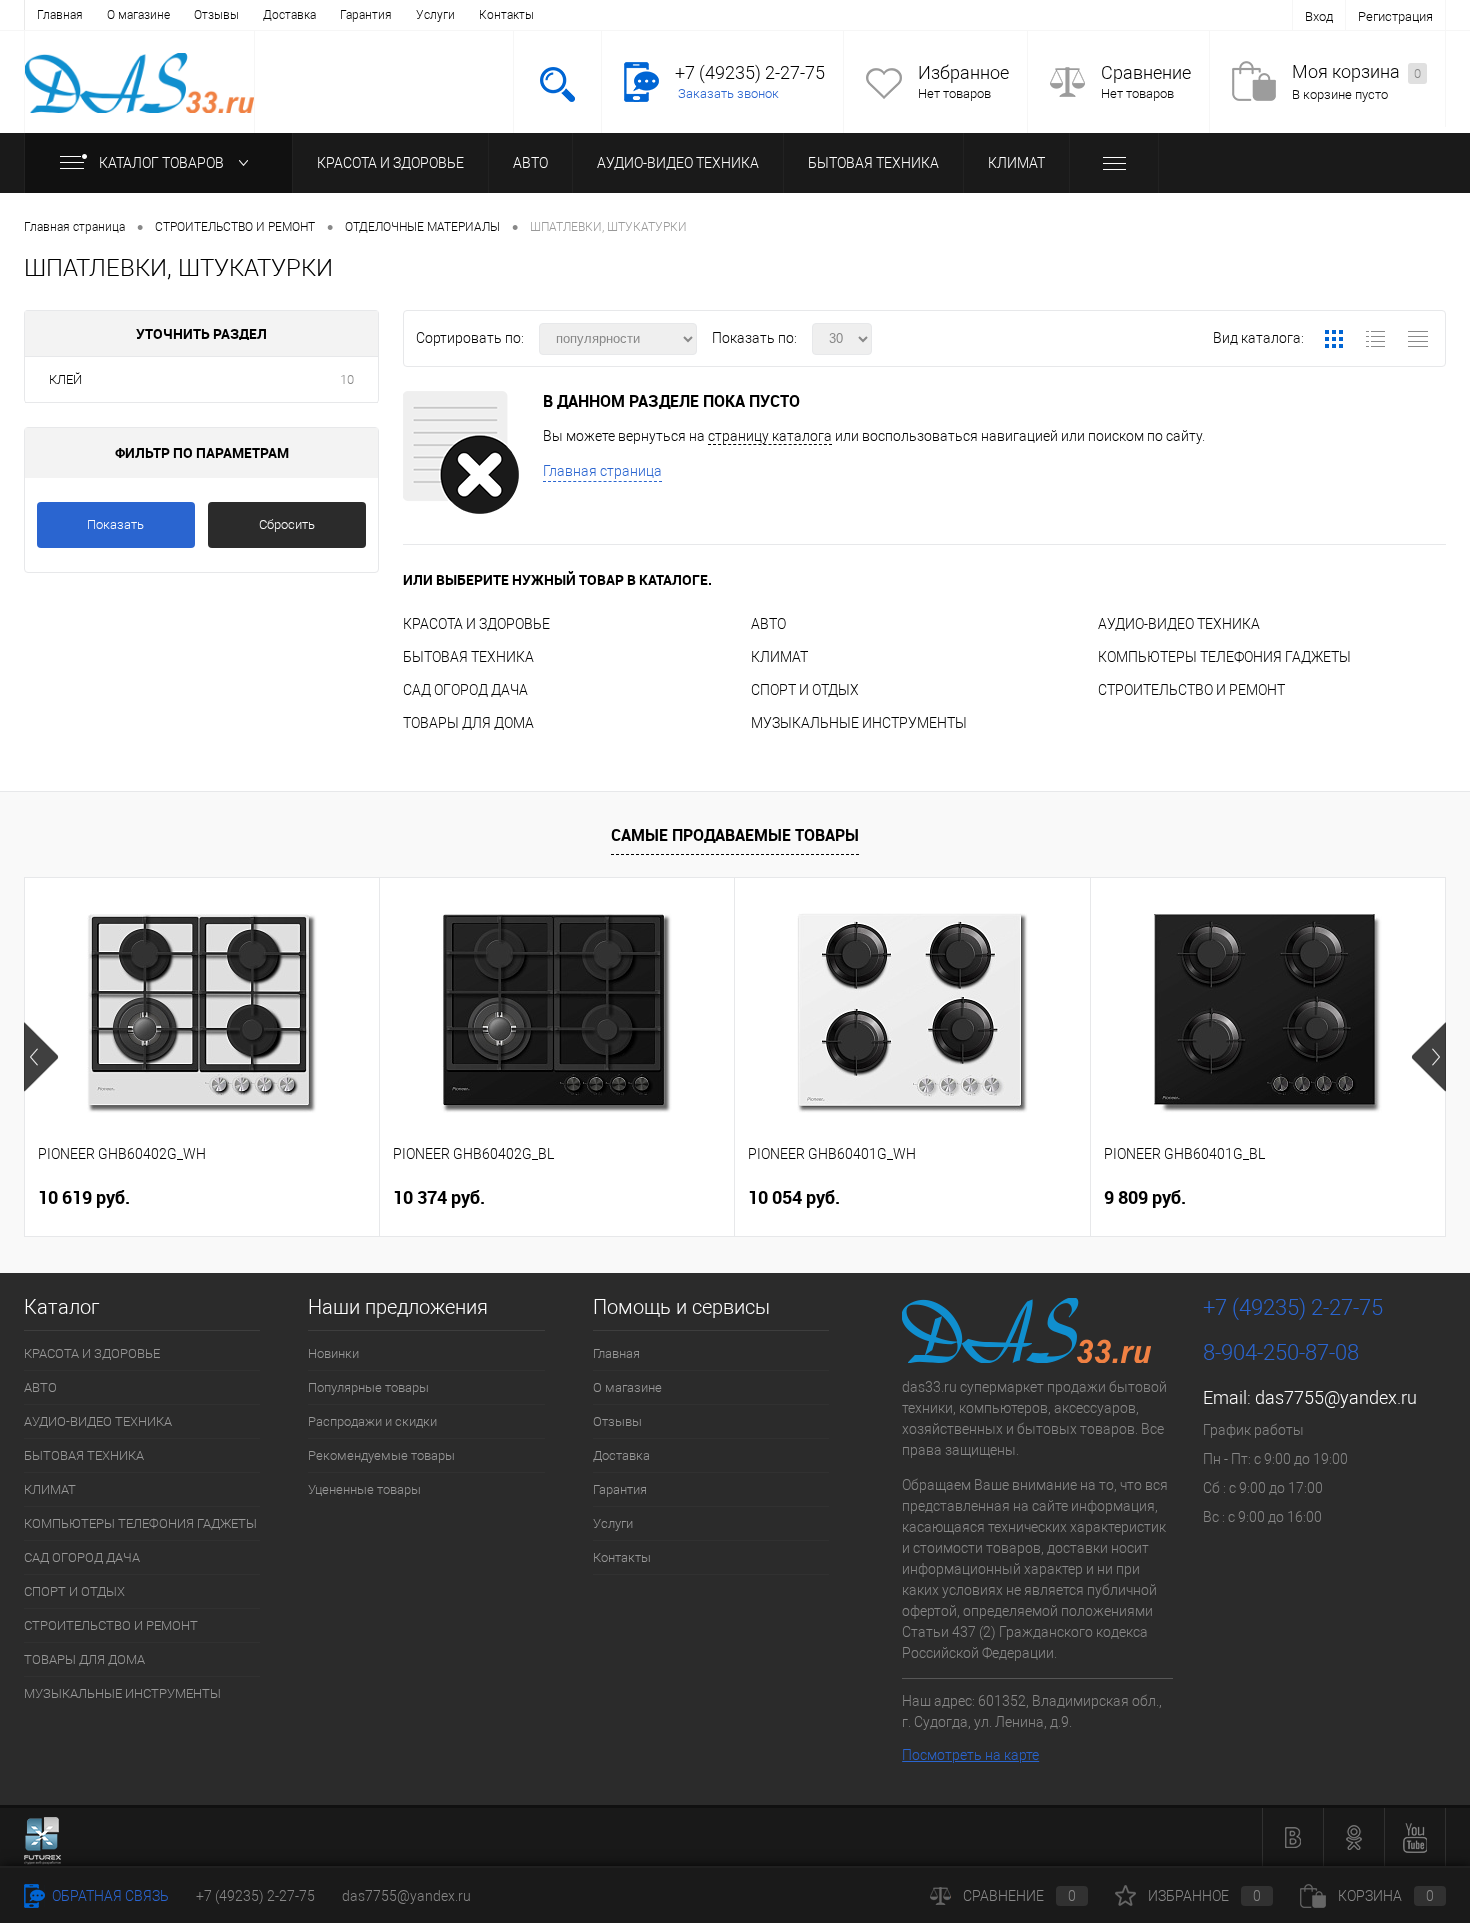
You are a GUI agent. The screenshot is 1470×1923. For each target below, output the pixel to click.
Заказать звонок (728, 93)
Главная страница (602, 471)
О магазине (138, 15)
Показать (115, 524)
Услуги (435, 15)
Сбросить (287, 524)
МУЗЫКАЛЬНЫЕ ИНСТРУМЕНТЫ (859, 723)
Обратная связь (109, 1896)
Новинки (333, 1353)
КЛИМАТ (1016, 163)
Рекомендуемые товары (381, 1455)
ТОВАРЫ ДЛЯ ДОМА (468, 723)
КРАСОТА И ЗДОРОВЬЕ (390, 163)
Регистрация (1395, 16)
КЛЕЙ (65, 379)
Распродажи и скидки (372, 1421)
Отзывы (216, 15)
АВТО (530, 163)
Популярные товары (368, 1387)
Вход (1319, 16)
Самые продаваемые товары (735, 835)
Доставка (289, 15)
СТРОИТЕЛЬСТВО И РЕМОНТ (1191, 690)
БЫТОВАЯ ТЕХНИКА (873, 163)
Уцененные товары (364, 1489)
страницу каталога (770, 436)
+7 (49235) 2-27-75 (255, 1896)
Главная (60, 15)
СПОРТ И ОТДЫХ (805, 690)
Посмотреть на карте (970, 1755)
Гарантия (366, 15)
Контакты (506, 15)
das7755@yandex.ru (1336, 1397)
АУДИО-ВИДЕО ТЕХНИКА (678, 163)
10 (347, 379)
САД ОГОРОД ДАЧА (465, 690)
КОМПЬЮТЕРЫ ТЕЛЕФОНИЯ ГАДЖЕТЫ (1224, 657)
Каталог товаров (163, 163)
